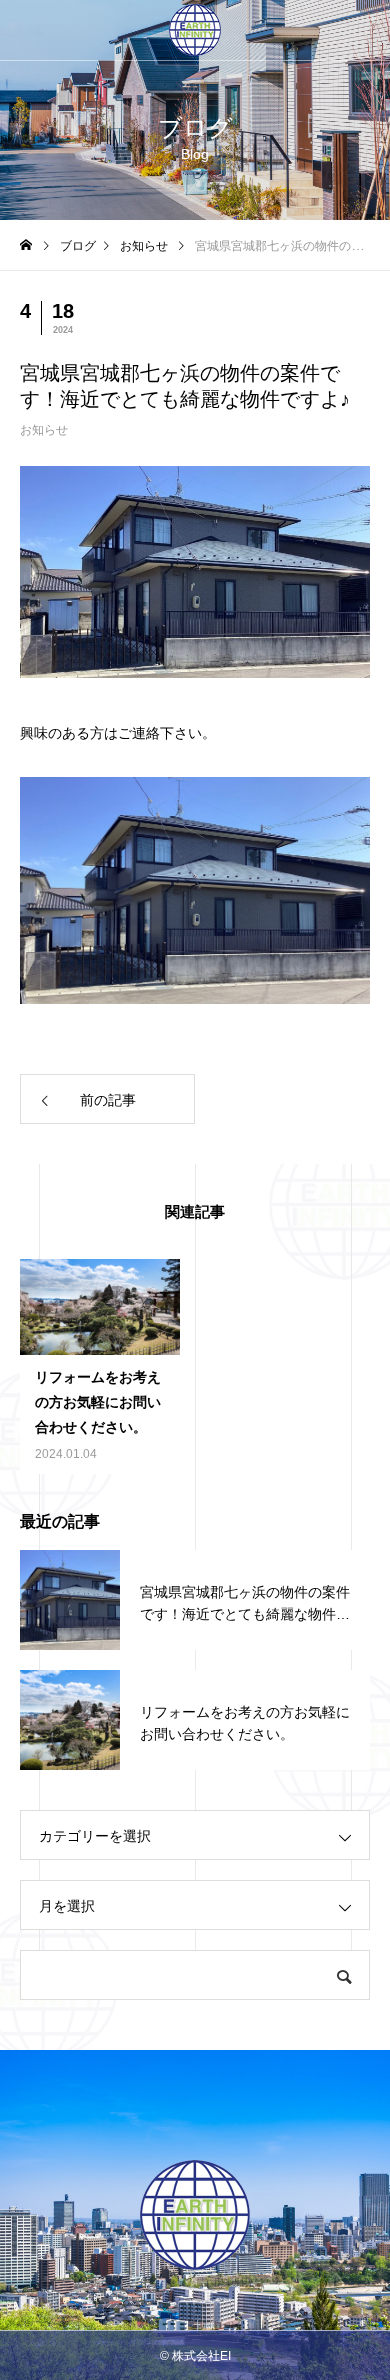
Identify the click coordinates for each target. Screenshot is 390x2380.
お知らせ (44, 430)
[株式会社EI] (195, 30)
